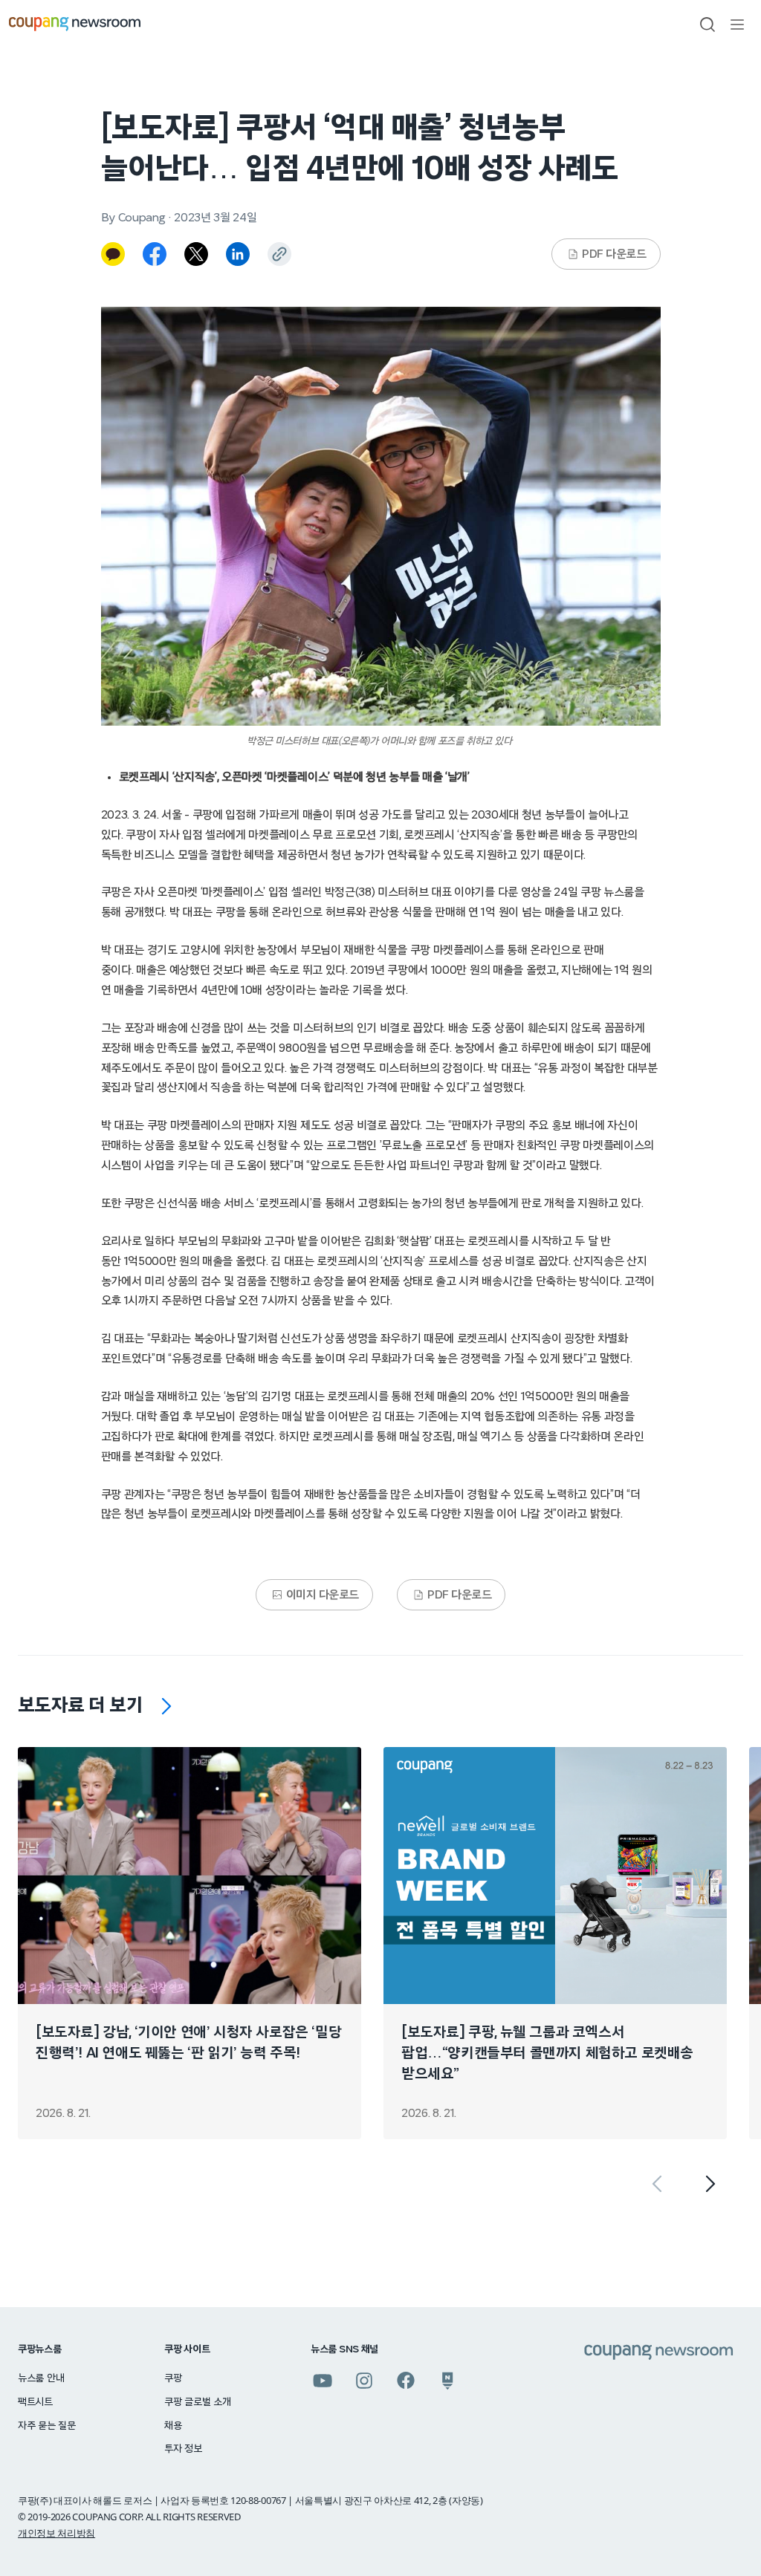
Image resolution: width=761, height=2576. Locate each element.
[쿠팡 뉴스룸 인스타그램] (364, 2381)
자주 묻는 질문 (47, 2426)
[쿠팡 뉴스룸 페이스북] (406, 2381)
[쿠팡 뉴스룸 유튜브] (323, 2381)
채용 (173, 2426)
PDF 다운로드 (614, 254)
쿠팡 (173, 2378)
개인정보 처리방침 (56, 2533)
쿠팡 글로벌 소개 (197, 2402)
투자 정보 (183, 2449)
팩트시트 (35, 2402)
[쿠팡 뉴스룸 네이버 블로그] (447, 2381)
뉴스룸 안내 (41, 2378)
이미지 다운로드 (323, 1595)
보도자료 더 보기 (80, 1705)
